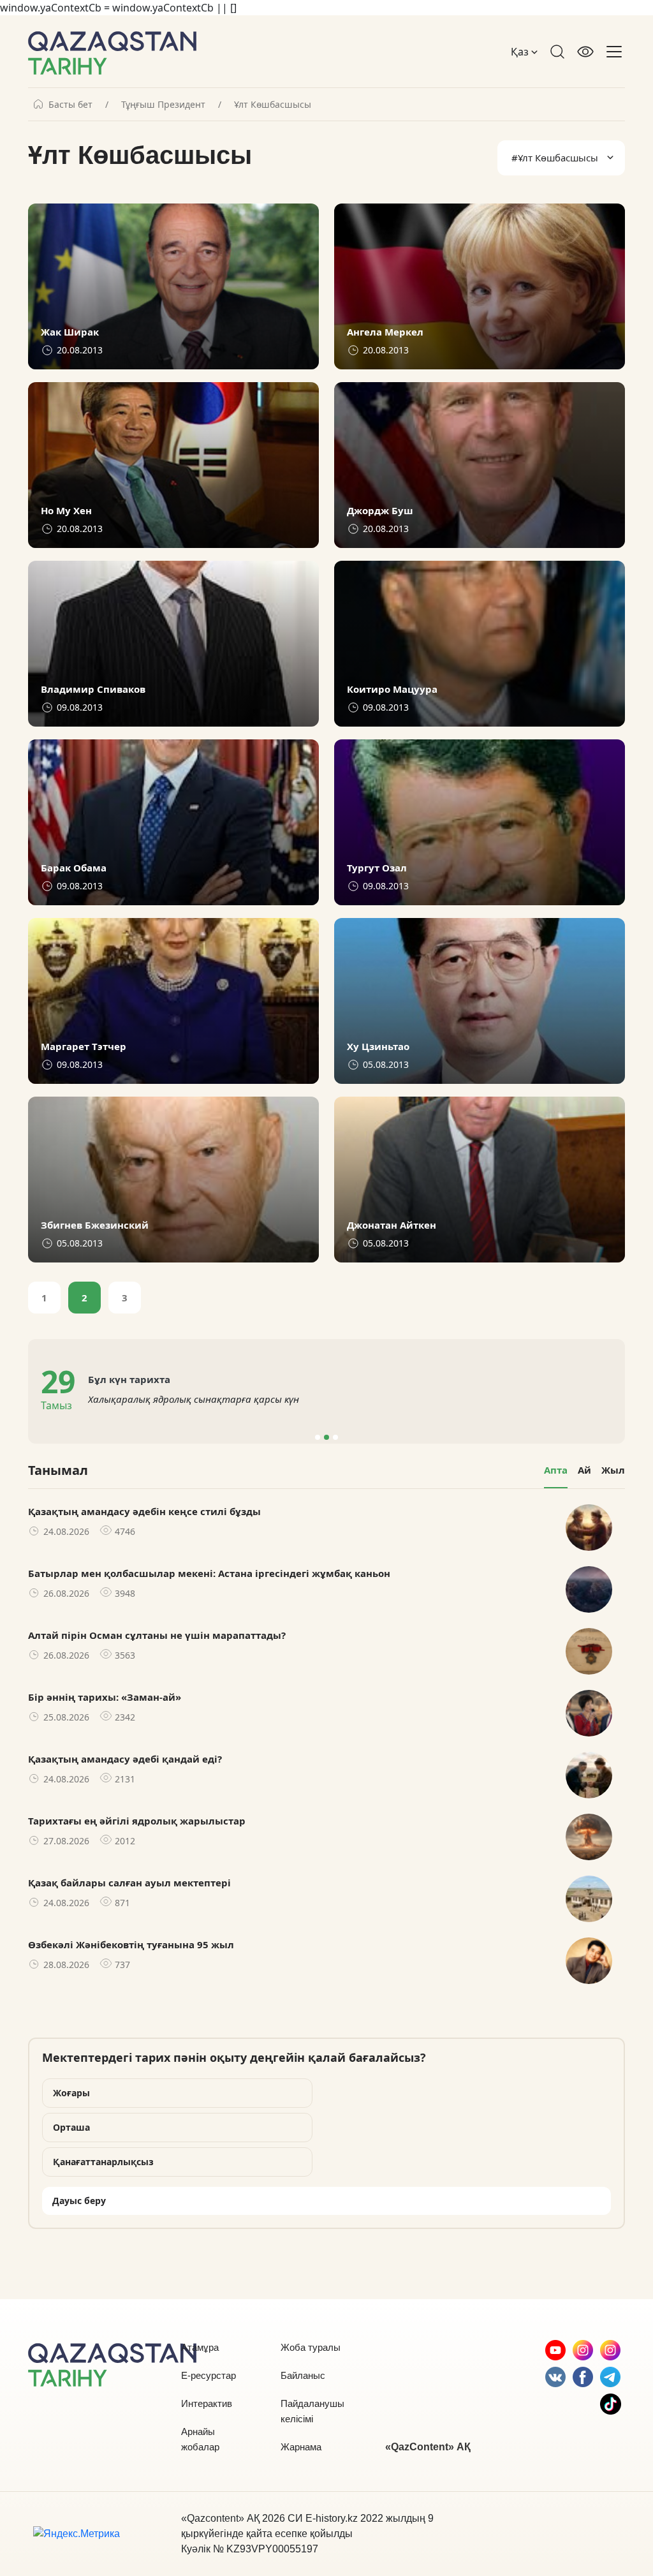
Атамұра (200, 2347)
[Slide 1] (318, 1437)
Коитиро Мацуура (392, 689)
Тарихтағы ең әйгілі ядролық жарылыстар (137, 1821)
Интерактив (207, 2403)
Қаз (521, 52)
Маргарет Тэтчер (84, 1047)
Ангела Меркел (385, 332)
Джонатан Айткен (392, 1225)
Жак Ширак (70, 332)
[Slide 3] (335, 1437)
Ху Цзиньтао (378, 1047)
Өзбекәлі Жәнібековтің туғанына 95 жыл (131, 1944)
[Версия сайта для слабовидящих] (585, 52)
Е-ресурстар (209, 2375)
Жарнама (301, 2447)
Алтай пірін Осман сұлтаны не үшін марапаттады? (157, 1635)
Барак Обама (74, 868)
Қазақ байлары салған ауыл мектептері (129, 1883)
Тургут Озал (377, 868)
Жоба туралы (311, 2347)
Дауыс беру (79, 2201)
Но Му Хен (66, 511)
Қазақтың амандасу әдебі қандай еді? (125, 1759)
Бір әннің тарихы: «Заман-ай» (105, 1697)
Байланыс (303, 2375)
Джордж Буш (380, 511)
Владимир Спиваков (93, 689)
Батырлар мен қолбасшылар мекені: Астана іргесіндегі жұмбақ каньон (209, 1573)
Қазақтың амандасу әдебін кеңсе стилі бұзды (144, 1511)
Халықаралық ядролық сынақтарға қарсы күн (194, 1399)
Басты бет (70, 105)
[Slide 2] (326, 1437)
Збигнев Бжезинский (95, 1225)
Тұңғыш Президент (163, 105)
